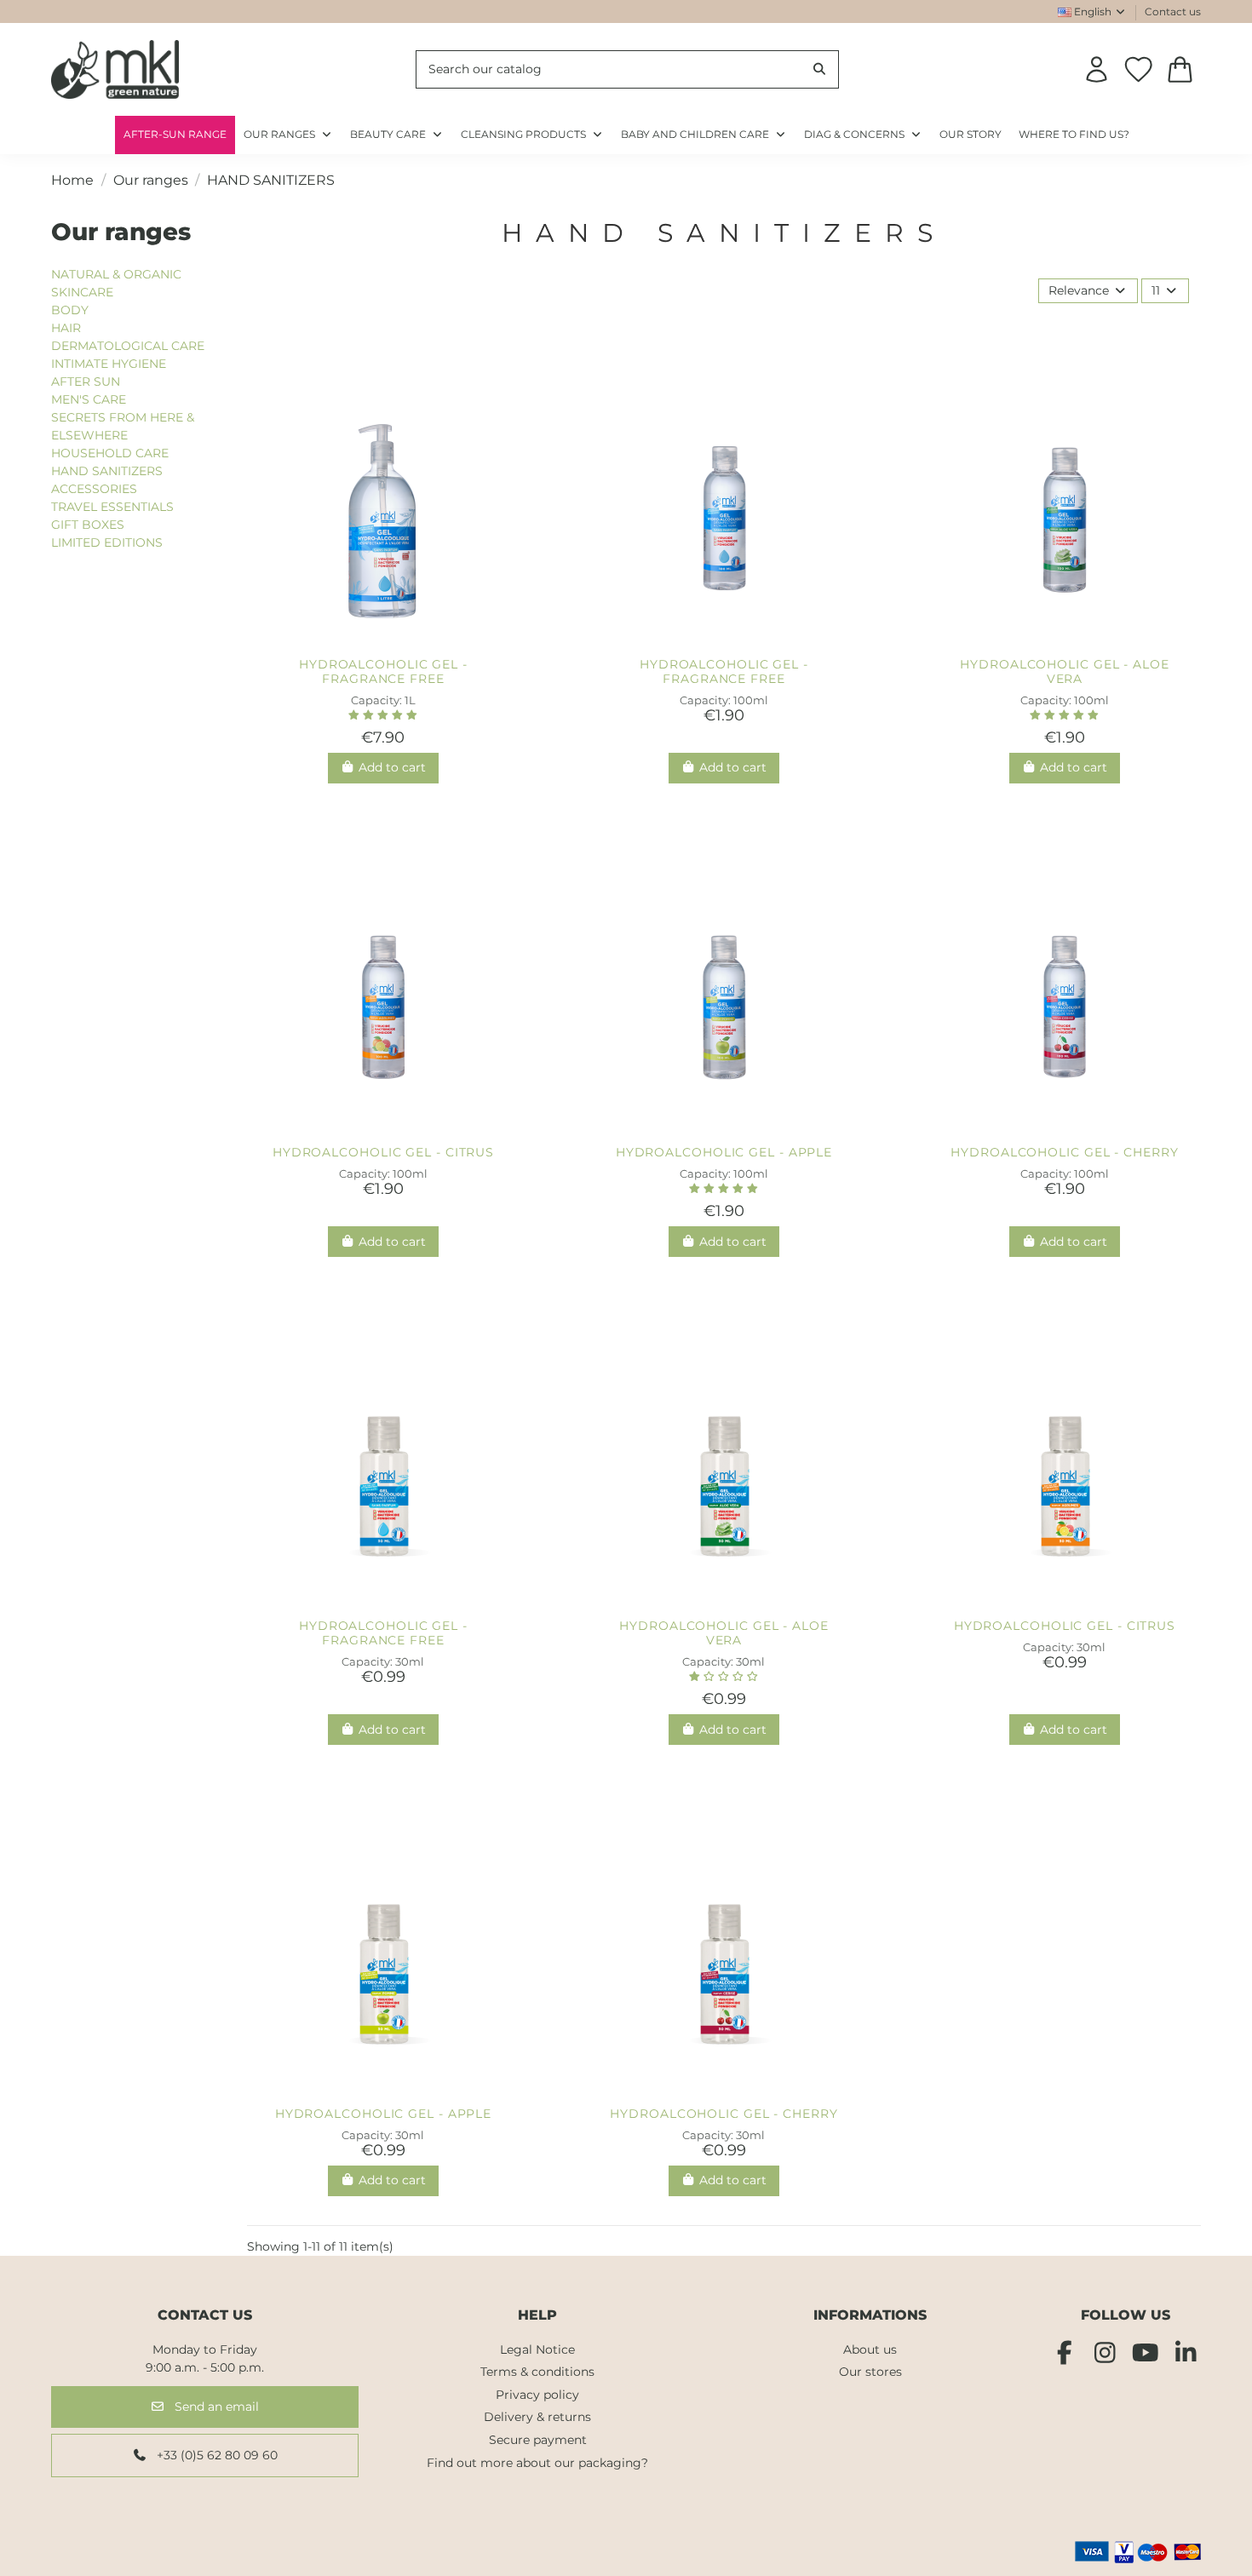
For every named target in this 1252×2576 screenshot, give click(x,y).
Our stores (870, 2372)
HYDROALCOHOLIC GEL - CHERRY (1064, 1152)
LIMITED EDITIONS (107, 542)
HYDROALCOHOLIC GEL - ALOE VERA (1065, 671)
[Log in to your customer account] (1097, 69)
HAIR (66, 328)
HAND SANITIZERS (107, 471)
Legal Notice (537, 2349)
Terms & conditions (537, 2372)
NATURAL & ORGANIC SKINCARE (116, 283)
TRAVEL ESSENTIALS (112, 507)
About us (870, 2349)
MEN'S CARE (89, 399)
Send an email (215, 2407)
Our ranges (121, 232)
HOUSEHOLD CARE (110, 453)
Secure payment (538, 2440)
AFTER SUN (86, 382)
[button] (863, 135)
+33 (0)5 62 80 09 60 (215, 2455)
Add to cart (392, 767)
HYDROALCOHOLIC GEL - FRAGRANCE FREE (383, 671)
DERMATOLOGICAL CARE (128, 346)
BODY (70, 310)
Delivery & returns (537, 2417)
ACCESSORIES (94, 489)
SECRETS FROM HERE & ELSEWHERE (123, 426)
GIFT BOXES (88, 525)
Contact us (1173, 11)
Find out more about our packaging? (537, 2463)
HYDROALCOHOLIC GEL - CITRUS (383, 1152)
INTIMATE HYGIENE (109, 364)
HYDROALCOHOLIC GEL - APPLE (724, 1152)
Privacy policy (537, 2395)
